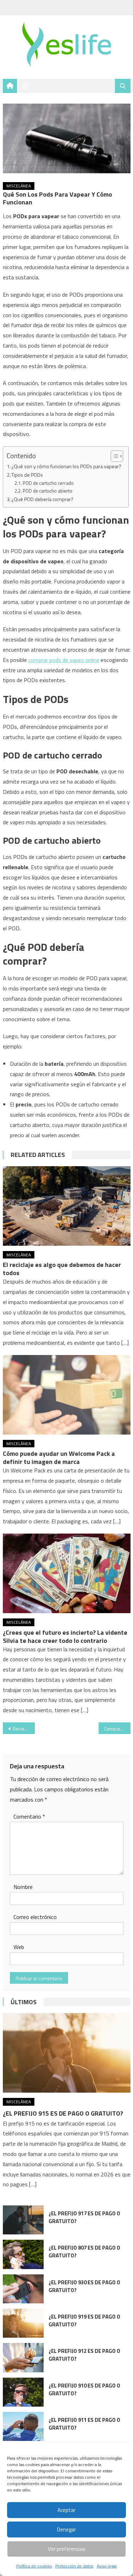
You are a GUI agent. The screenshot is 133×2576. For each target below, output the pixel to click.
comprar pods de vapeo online (64, 660)
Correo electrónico (35, 1917)
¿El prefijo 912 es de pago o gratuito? (84, 2355)
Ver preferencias (67, 2549)
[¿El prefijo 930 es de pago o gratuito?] (23, 2289)
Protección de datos (74, 2566)
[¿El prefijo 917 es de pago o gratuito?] (23, 2220)
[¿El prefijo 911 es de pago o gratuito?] (23, 2426)
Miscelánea (19, 186)
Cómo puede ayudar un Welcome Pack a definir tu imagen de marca (59, 1458)
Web (19, 1947)
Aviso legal (107, 2566)
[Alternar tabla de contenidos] (113, 456)
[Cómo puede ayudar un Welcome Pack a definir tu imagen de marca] (67, 1395)
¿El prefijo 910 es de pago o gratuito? (84, 2389)
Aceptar (66, 2510)
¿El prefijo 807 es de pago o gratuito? (84, 2252)
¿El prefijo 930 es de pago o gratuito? (84, 2286)
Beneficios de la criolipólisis (24, 1729)
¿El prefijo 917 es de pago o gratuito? (84, 2217)
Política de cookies (34, 2566)
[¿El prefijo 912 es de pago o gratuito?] (23, 2357)
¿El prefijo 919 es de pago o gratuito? (84, 2321)
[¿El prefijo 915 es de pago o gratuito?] (67, 2053)
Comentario (29, 1816)
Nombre (23, 1887)
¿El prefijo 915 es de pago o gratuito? (63, 2113)
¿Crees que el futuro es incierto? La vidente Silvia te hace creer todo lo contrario (65, 1636)
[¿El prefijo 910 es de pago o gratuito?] (23, 2392)
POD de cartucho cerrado (48, 483)
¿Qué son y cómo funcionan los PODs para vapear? (66, 466)
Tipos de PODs (27, 475)
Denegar (66, 2530)
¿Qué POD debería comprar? (42, 499)
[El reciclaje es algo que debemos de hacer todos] (67, 1206)
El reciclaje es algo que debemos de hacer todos (62, 1269)
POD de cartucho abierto (48, 491)
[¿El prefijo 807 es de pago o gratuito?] (23, 2254)
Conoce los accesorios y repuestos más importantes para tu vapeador (117, 1729)
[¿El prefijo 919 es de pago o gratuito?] (23, 2323)
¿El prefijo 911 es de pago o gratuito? (84, 2424)
